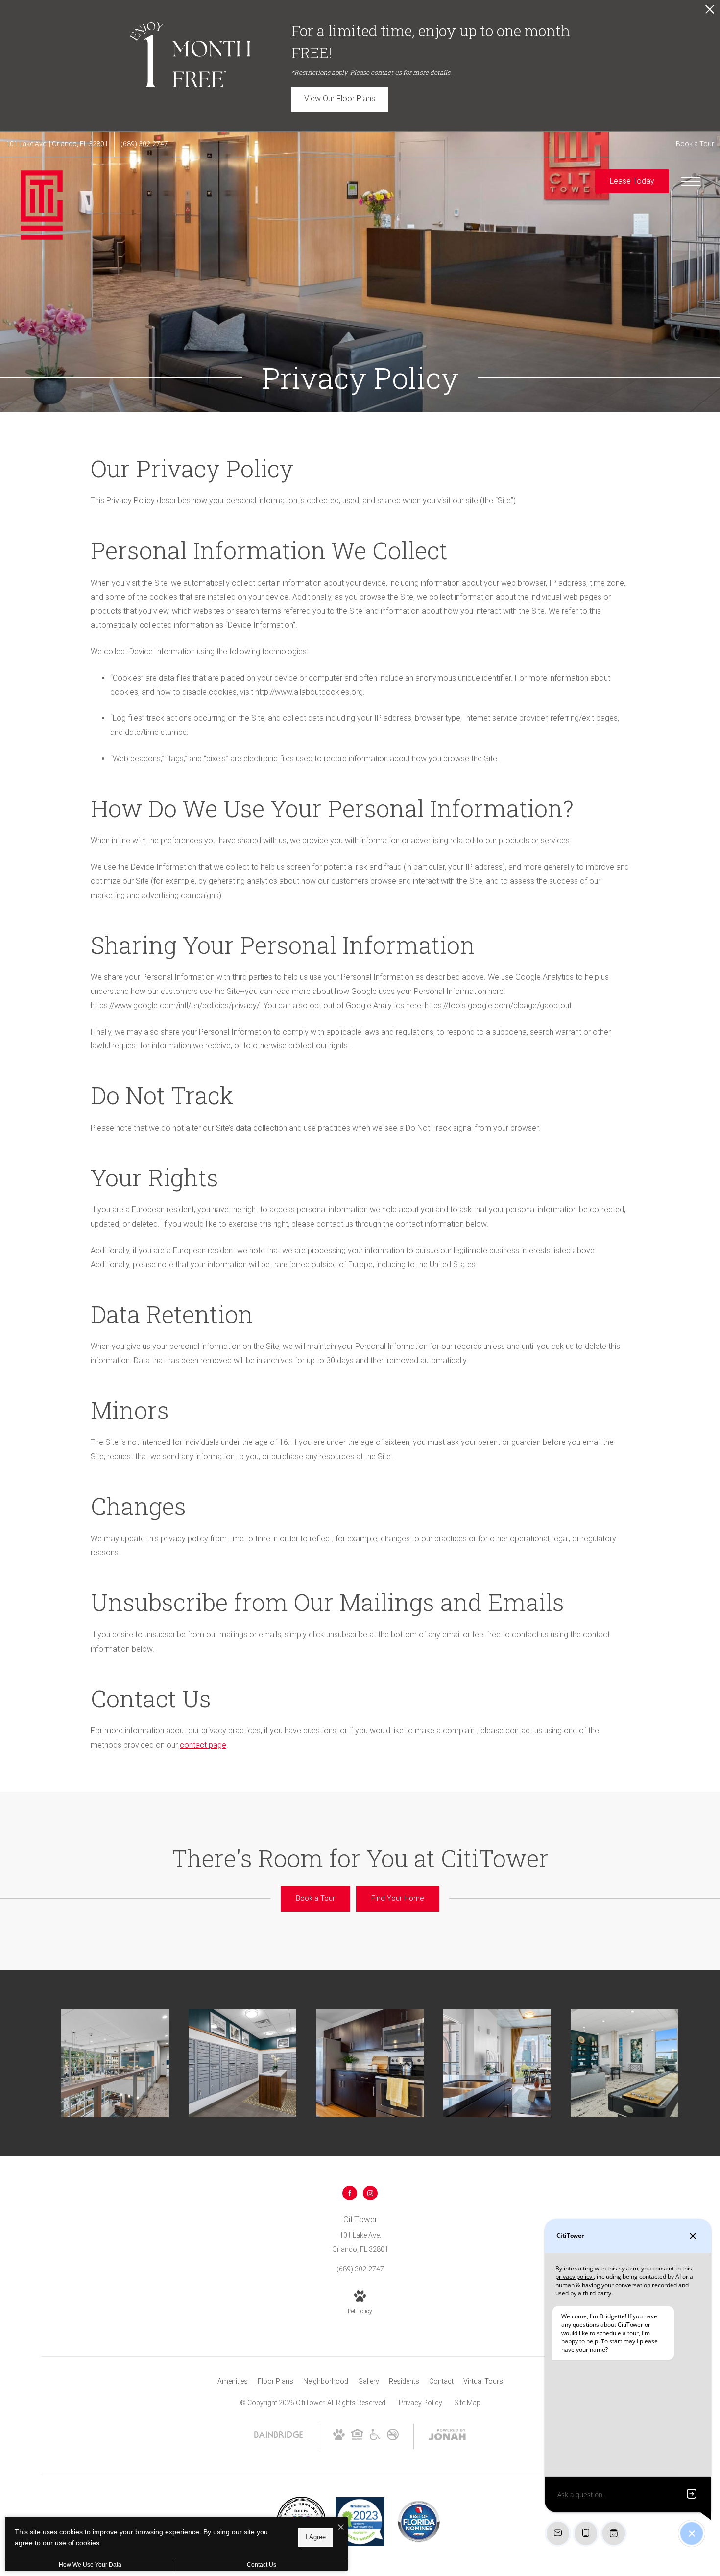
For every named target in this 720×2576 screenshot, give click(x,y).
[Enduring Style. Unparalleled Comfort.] (115, 2063)
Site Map (467, 2403)
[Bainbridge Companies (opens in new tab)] (279, 2437)
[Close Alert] (710, 12)
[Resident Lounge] (624, 2063)
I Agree (316, 2537)
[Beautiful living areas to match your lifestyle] (497, 2063)
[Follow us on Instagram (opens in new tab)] (370, 2193)
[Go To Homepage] (42, 205)
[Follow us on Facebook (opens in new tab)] (350, 2193)
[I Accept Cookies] (341, 2528)
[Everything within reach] (242, 2063)
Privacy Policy (420, 2403)
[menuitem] (233, 2382)
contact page (203, 1745)
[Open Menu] (691, 181)
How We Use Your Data (90, 2565)
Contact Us (262, 2565)
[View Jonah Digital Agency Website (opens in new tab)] (447, 2436)
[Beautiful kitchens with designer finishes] (370, 2063)
